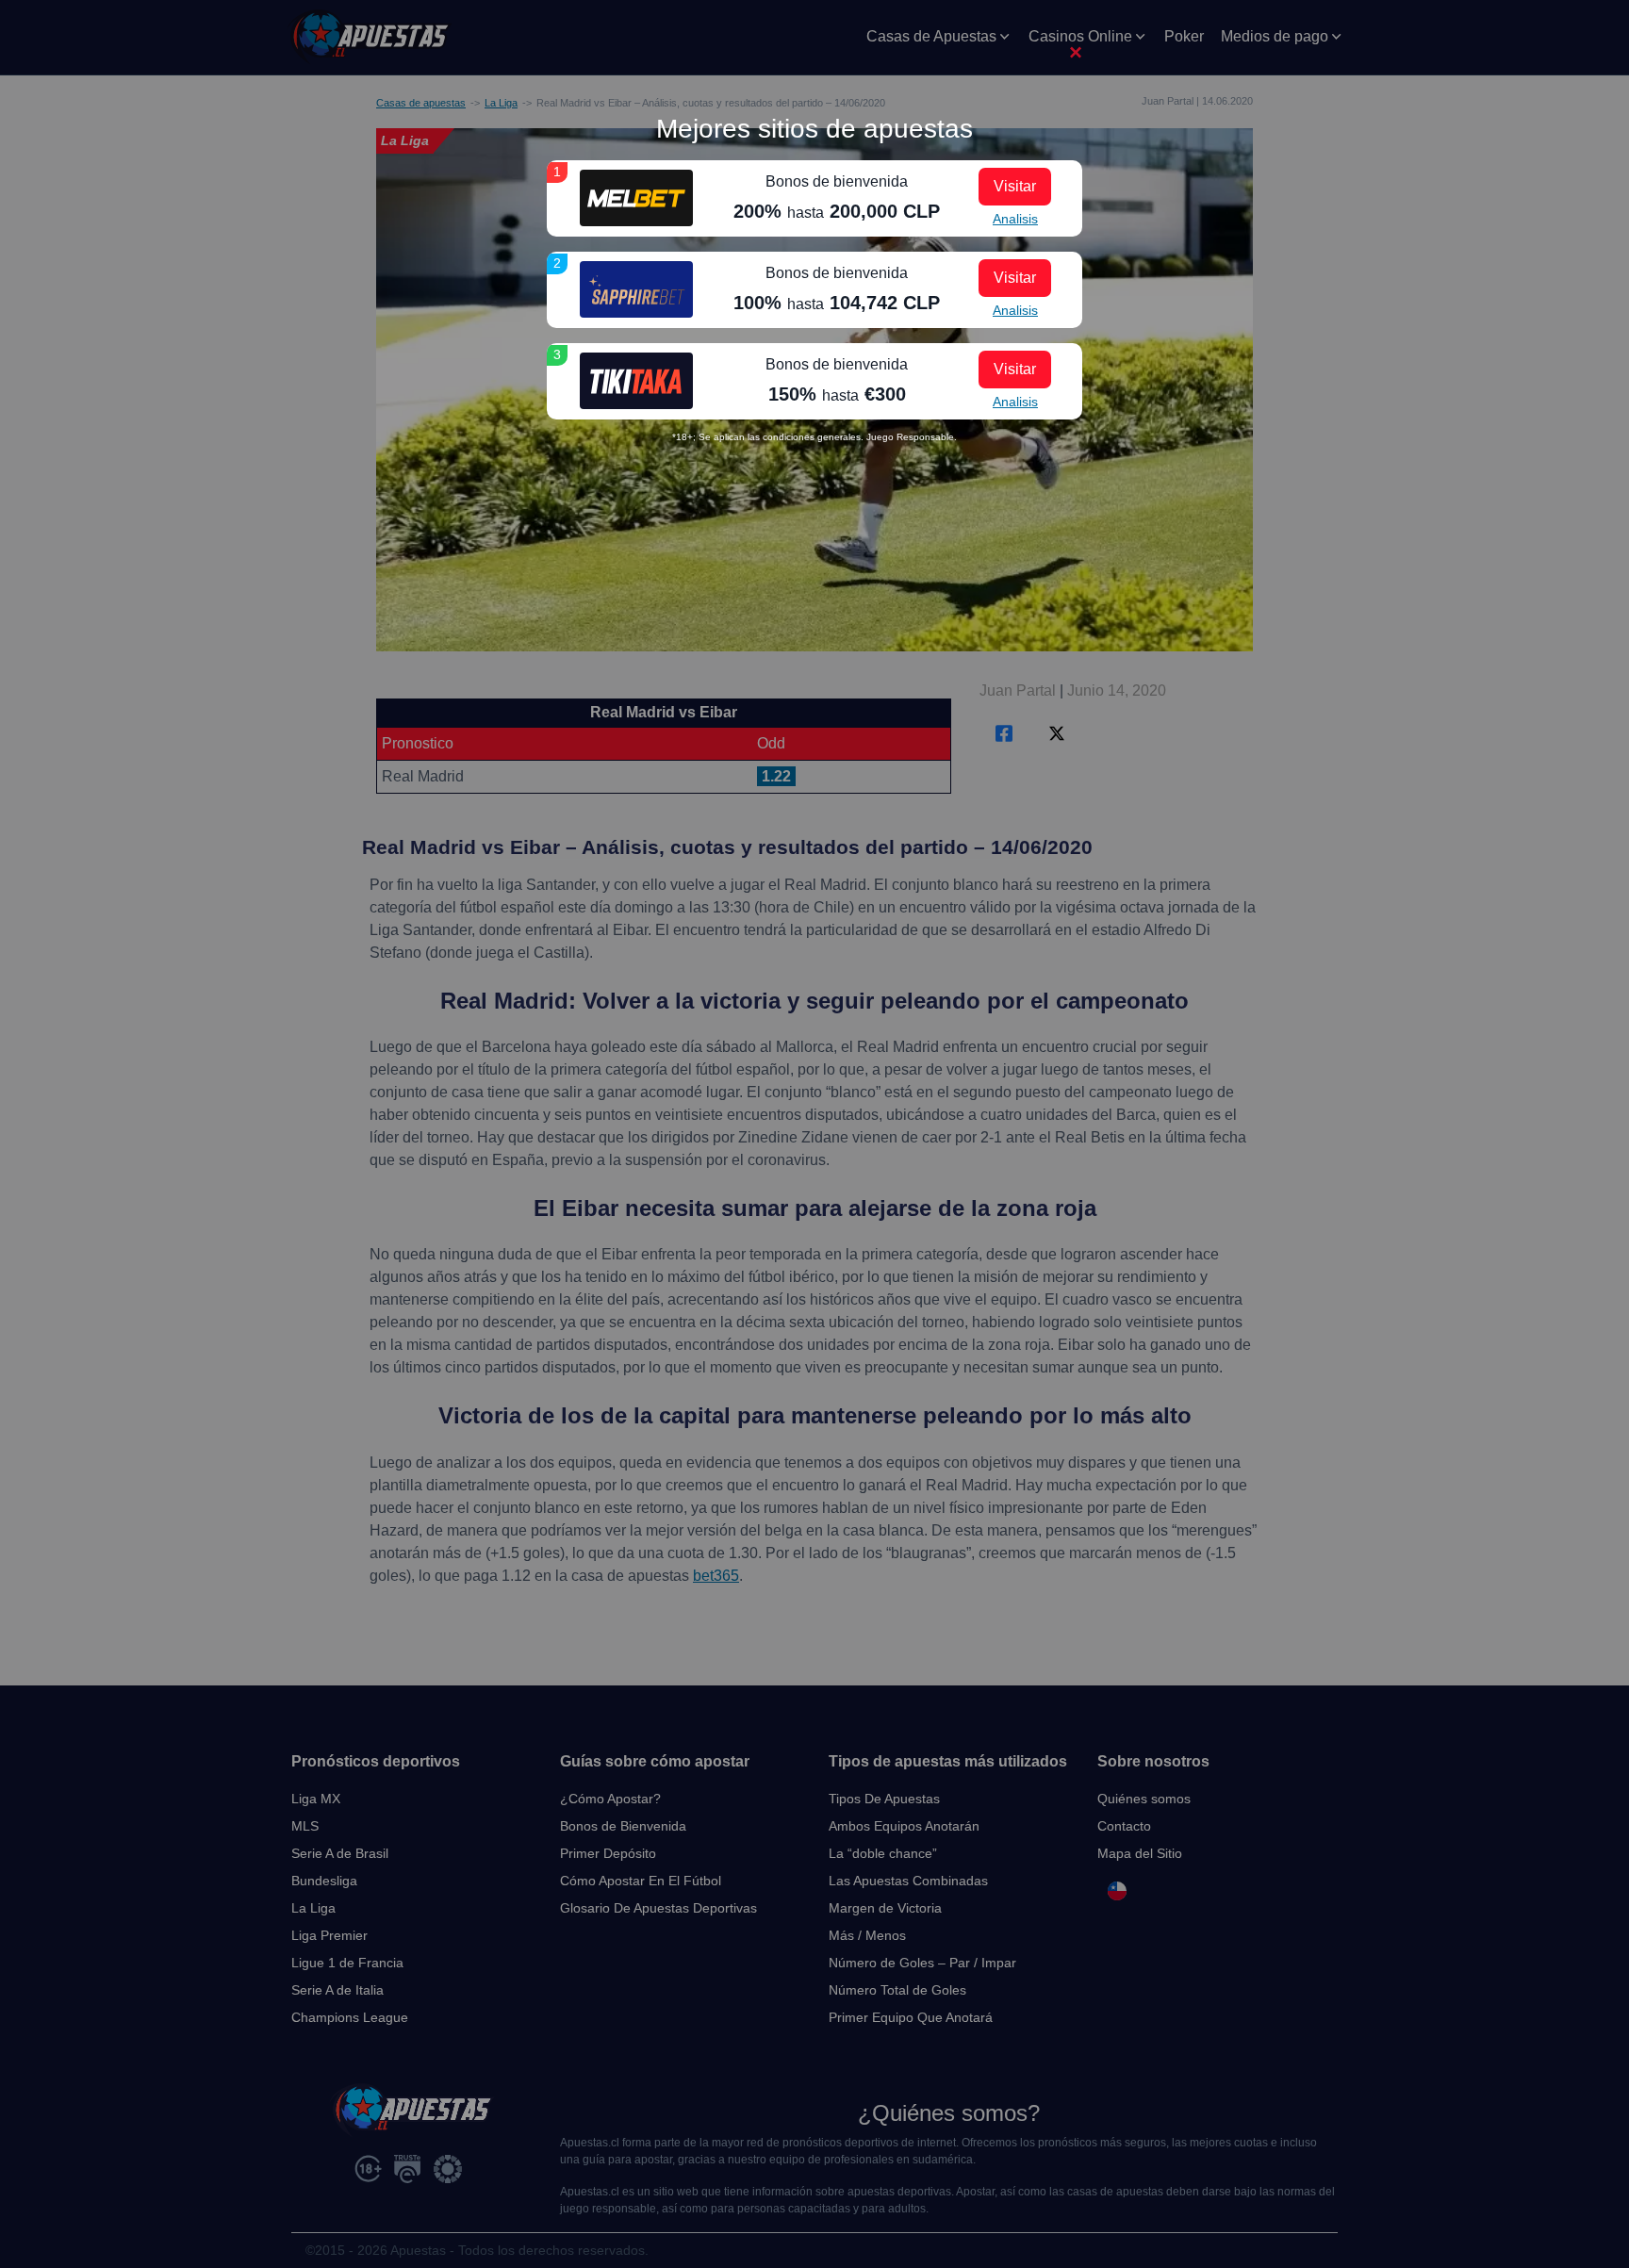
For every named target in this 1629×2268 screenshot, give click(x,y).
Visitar (1015, 186)
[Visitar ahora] (636, 198)
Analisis (1015, 219)
